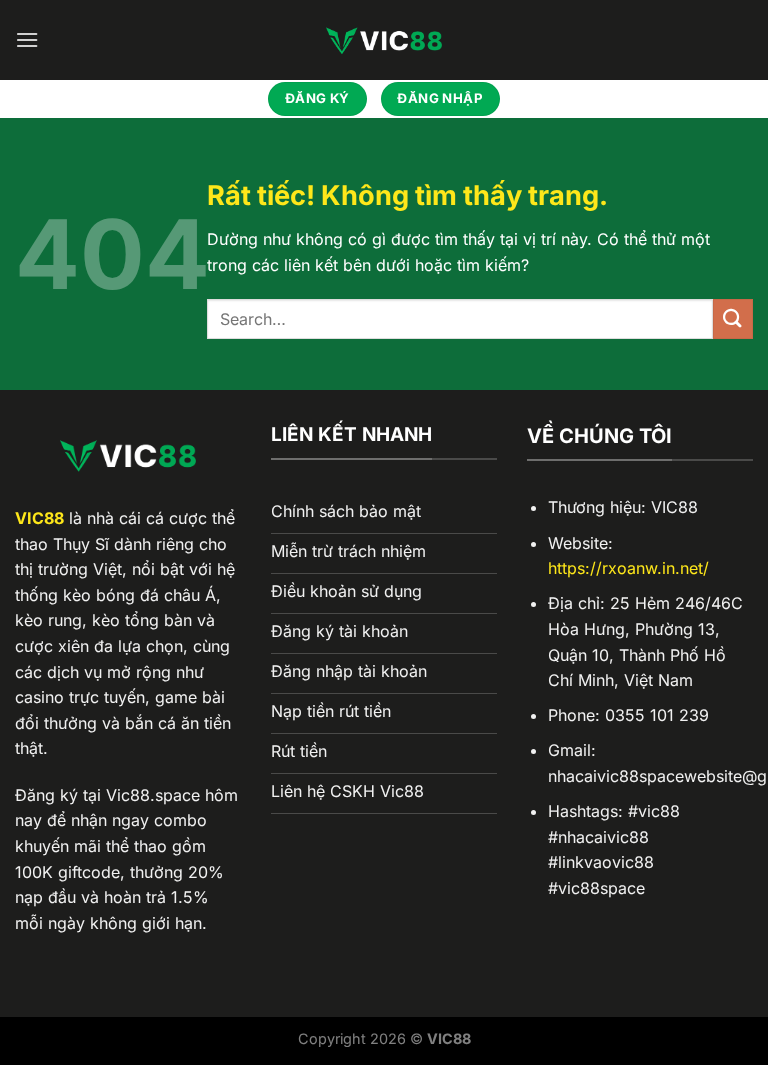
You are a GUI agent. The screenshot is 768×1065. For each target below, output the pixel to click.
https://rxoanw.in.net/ (628, 568)
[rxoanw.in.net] (384, 40)
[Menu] (27, 39)
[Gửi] (733, 318)
